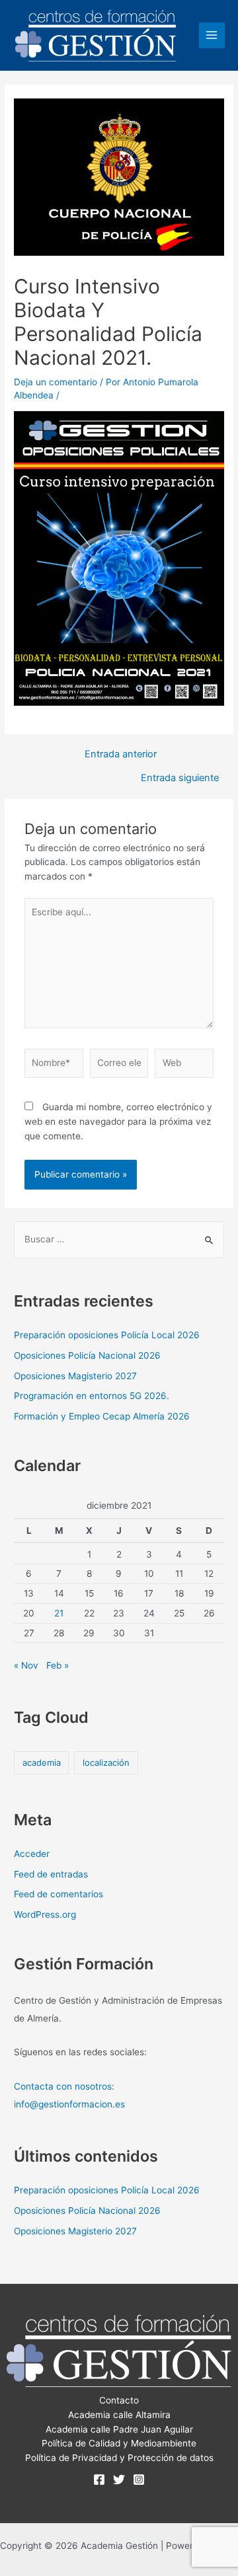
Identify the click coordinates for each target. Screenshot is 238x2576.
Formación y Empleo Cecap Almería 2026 (102, 1416)
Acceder (32, 1854)
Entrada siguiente (180, 778)
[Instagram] (139, 2480)
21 (59, 1613)
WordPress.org (45, 1914)
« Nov (26, 1665)
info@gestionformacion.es (69, 2104)
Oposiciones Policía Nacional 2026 (87, 1355)
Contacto (119, 2400)
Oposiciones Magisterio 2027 (75, 1376)
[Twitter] (119, 2480)
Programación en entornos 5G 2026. (92, 1396)
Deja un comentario (56, 382)
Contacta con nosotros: (64, 2086)
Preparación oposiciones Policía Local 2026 (107, 1335)
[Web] (184, 1066)
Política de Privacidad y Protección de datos (119, 2458)
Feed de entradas (51, 1874)
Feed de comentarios (59, 1894)
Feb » (58, 1665)
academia (42, 1762)
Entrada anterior (121, 754)
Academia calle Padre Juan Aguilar (119, 2429)
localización (106, 1762)
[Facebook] (99, 2480)
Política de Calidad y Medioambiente (119, 2443)
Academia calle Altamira (119, 2415)
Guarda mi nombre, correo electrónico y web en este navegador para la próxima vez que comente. (118, 1121)
